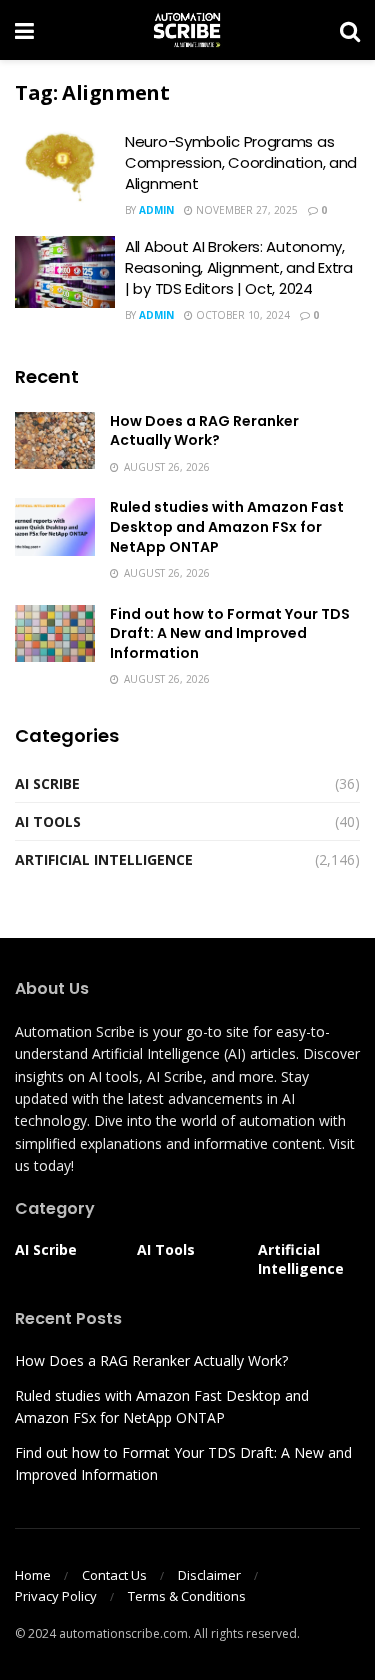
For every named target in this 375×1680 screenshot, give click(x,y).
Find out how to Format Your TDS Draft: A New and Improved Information (230, 633)
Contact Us (114, 1575)
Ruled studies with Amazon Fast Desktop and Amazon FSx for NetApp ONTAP (227, 526)
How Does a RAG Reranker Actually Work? (204, 431)
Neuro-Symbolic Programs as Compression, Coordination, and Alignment (241, 162)
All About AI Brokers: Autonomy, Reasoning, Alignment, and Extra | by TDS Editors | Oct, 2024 (239, 267)
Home (33, 1575)
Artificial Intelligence (104, 859)
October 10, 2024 (241, 315)
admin (156, 210)
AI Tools (48, 821)
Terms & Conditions (187, 1596)
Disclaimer (209, 1575)
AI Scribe (47, 783)
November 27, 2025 (245, 210)
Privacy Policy (56, 1596)
